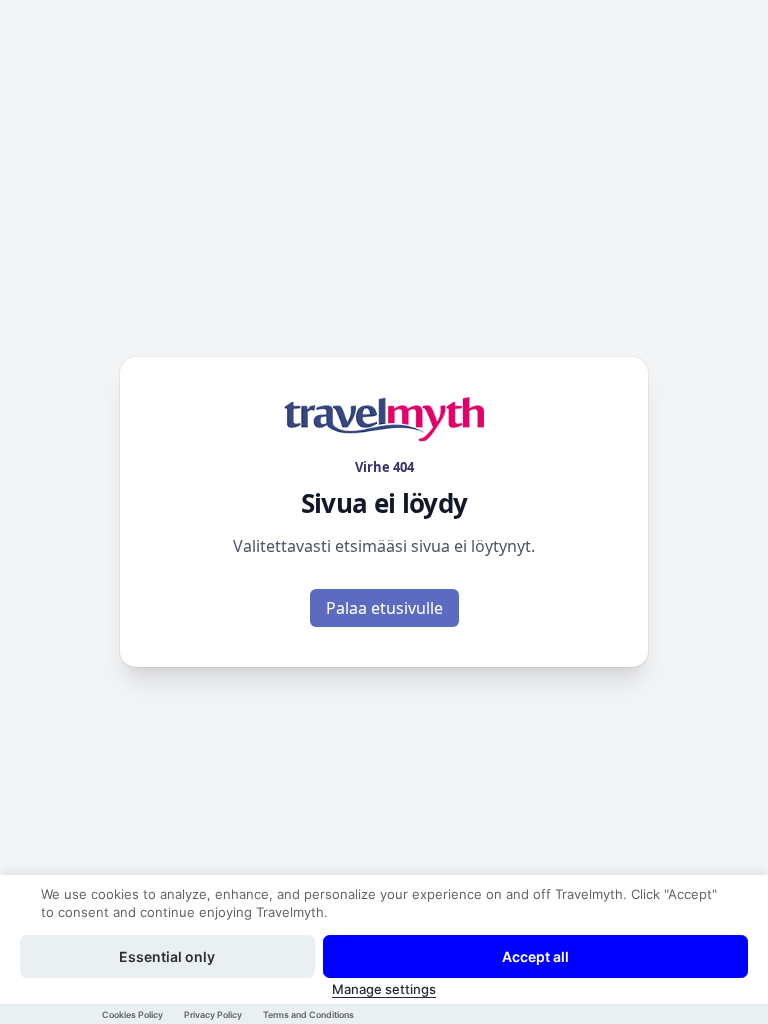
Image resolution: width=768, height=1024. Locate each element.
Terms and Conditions (308, 1014)
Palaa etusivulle (384, 608)
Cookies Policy (132, 1014)
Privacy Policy (213, 1014)
